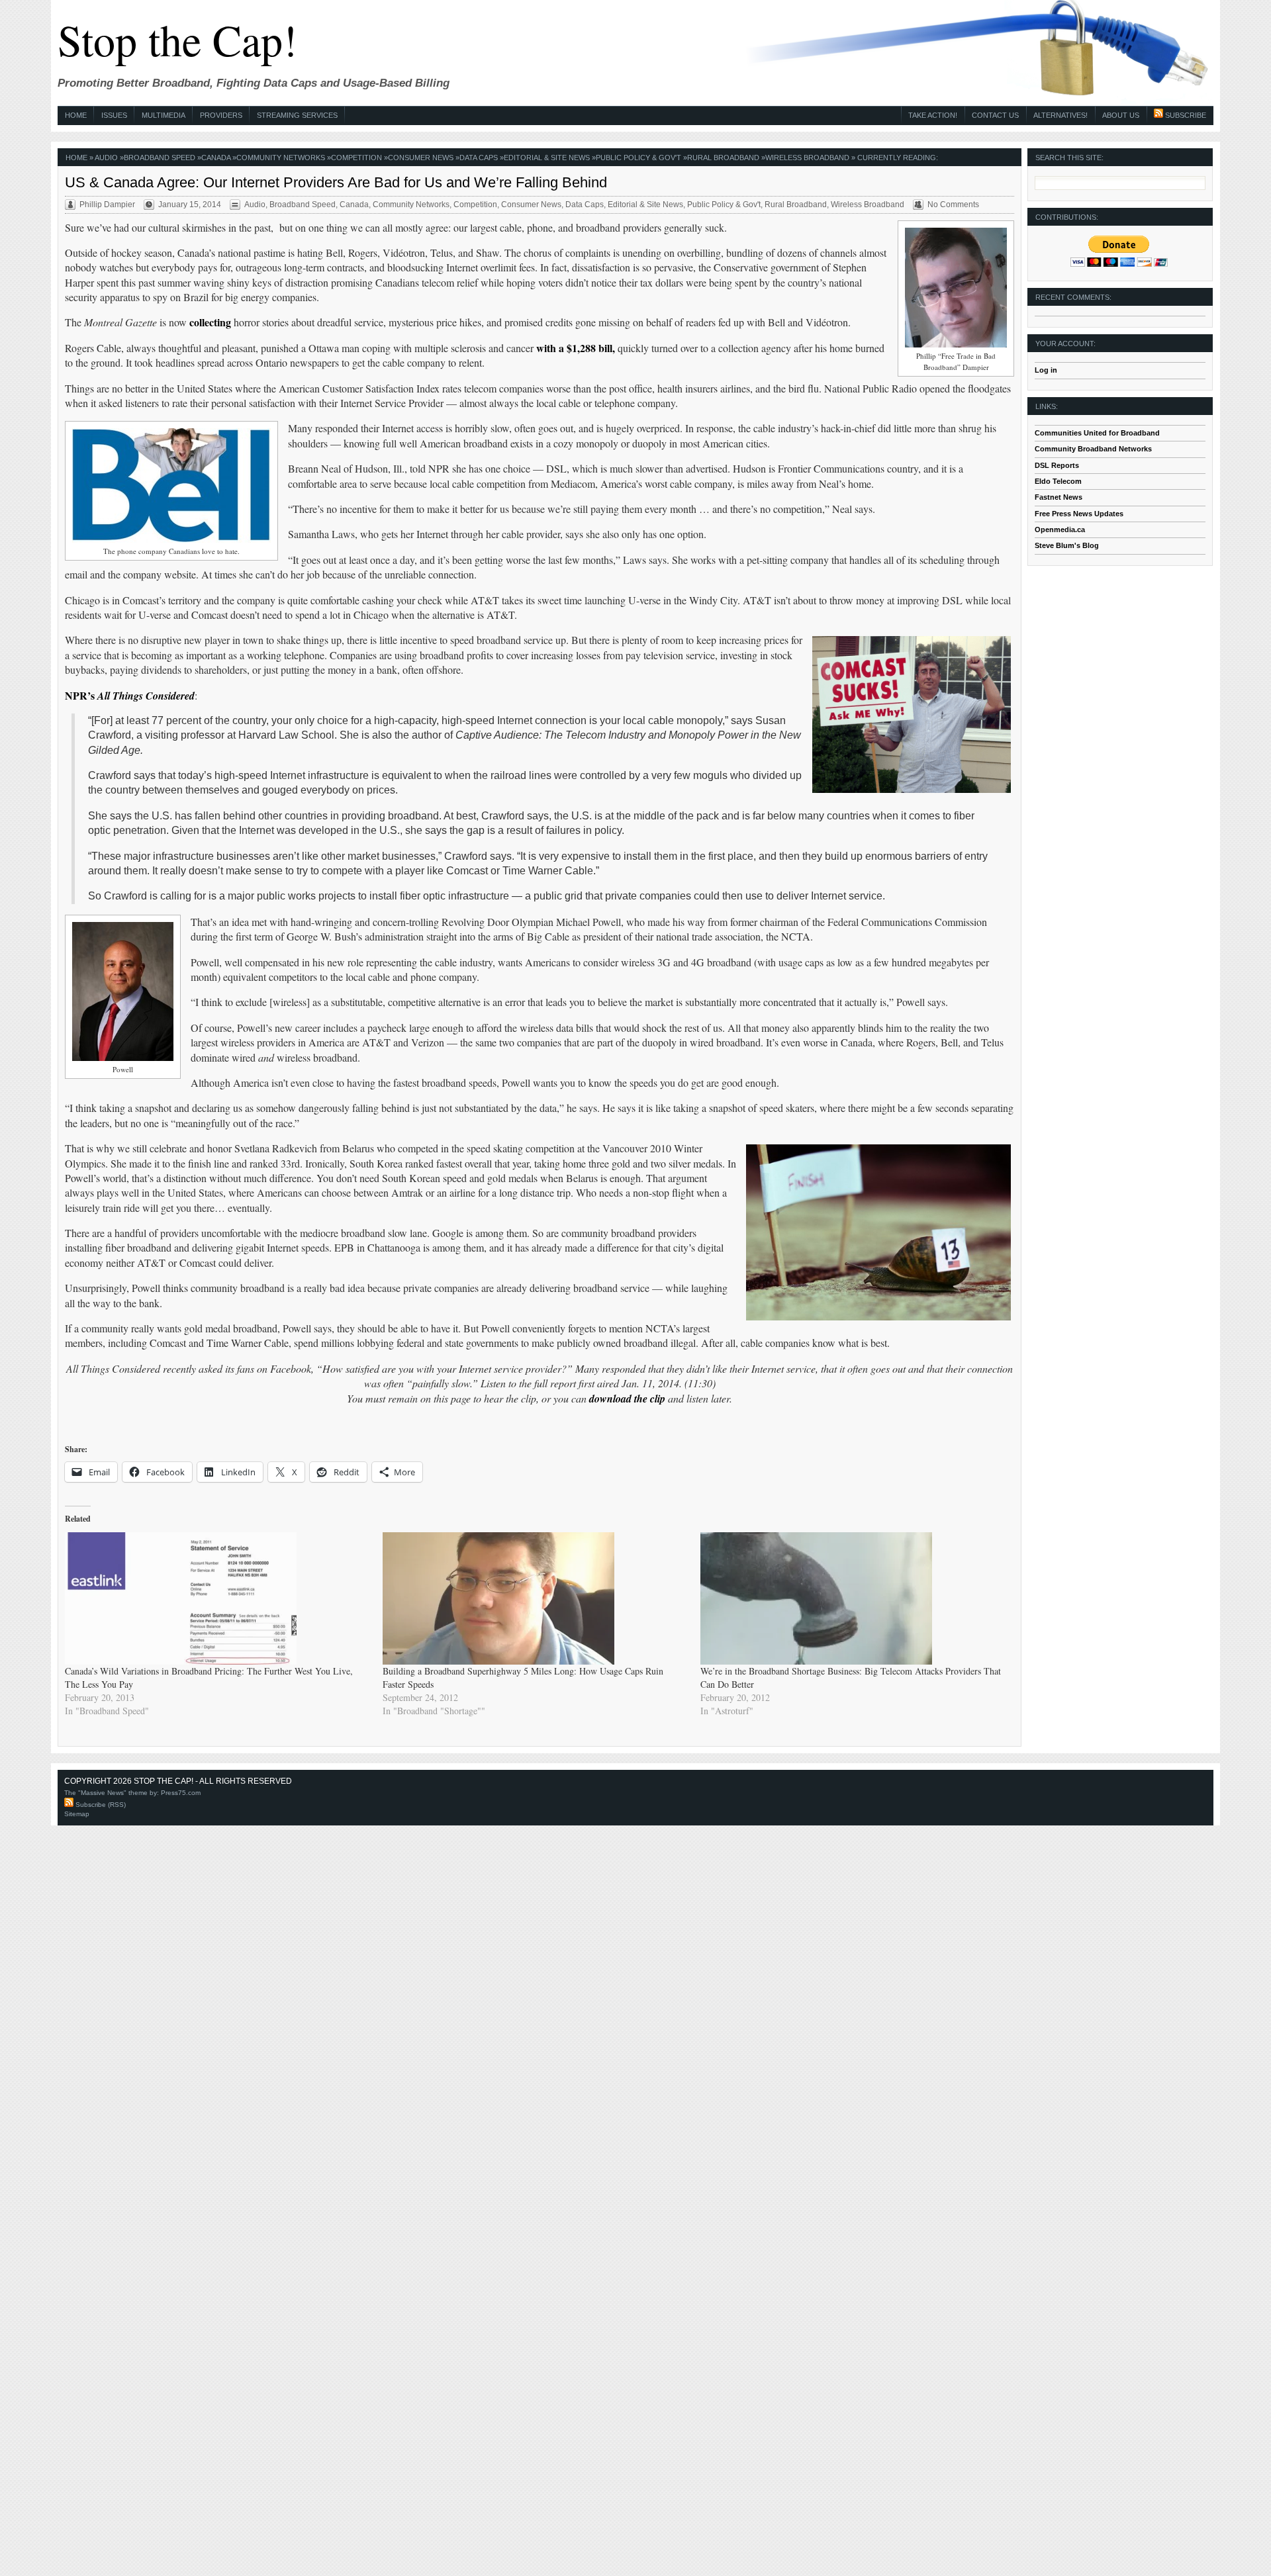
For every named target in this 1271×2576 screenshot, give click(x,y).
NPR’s (130, 695)
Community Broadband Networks (1093, 449)
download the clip (627, 1399)
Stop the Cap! (177, 39)
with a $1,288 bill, (576, 348)
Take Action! (933, 115)
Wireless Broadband (807, 158)
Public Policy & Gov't (638, 158)
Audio (106, 158)
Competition (356, 158)
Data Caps (479, 158)
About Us (1121, 115)
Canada (216, 158)
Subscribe (1185, 115)
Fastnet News (1059, 497)
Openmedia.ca (1060, 529)
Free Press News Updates (1079, 514)
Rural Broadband (723, 158)
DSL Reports (1057, 465)
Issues (114, 115)
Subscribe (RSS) (100, 1805)
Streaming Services (297, 115)
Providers (221, 115)
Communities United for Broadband (1097, 433)
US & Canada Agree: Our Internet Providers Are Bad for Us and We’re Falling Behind (336, 182)
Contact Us (995, 115)
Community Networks (281, 158)
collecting (210, 322)
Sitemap (77, 1814)
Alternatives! (1060, 115)
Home (76, 115)
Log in (1046, 370)
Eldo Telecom (1058, 481)
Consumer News (421, 158)
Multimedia (164, 115)
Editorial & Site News (547, 158)
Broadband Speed (160, 158)
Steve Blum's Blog (1067, 545)
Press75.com (181, 1793)
